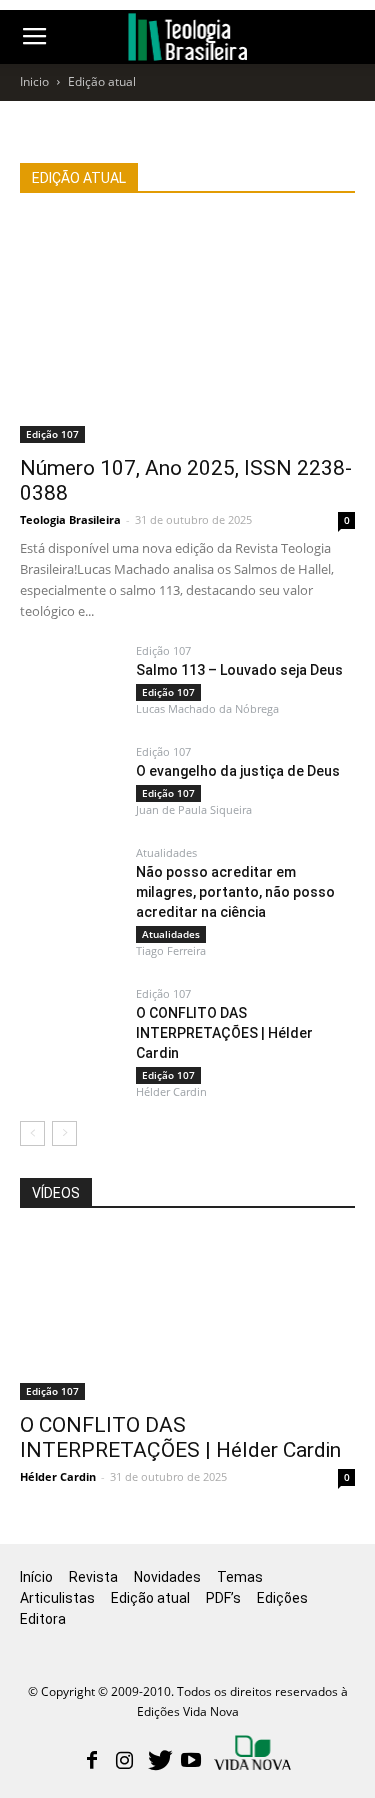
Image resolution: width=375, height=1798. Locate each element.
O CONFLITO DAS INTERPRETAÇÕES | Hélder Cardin (180, 1437)
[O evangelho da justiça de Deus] (120, 814)
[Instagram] (125, 1762)
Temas (240, 1577)
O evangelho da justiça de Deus (238, 771)
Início (36, 1577)
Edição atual (150, 1598)
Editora (43, 1619)
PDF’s (223, 1598)
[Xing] (254, 1755)
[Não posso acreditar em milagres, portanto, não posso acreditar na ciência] (187, 962)
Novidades (167, 1577)
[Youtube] (191, 1762)
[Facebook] (92, 1762)
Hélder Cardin (58, 1476)
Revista (93, 1577)
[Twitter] (158, 1762)
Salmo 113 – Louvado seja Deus (239, 670)
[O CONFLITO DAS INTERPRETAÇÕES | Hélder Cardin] (187, 1103)
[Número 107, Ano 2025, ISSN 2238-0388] (187, 331)
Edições (282, 1598)
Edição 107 (52, 434)
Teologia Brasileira (70, 519)
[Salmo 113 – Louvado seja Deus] (120, 713)
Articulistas (57, 1598)
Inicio (34, 81)
